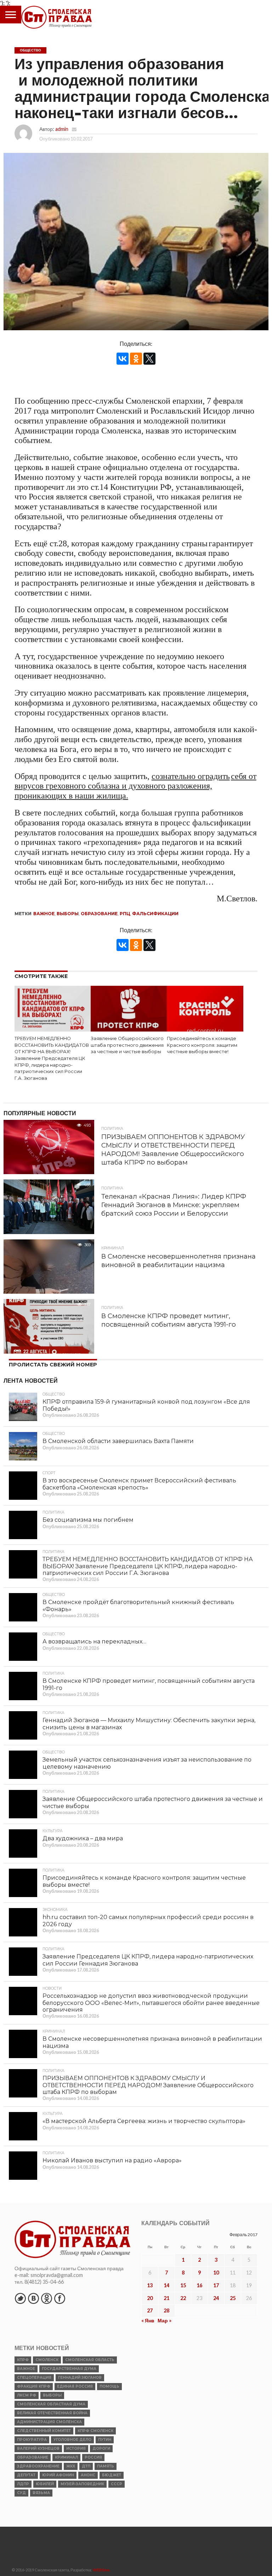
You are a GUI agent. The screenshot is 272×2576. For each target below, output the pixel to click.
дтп (86, 2466)
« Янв (148, 2320)
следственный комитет (44, 2431)
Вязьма (41, 2493)
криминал (66, 2457)
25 (233, 2298)
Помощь (109, 2386)
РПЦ (125, 914)
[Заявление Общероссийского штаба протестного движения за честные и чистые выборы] (129, 1029)
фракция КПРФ (34, 2386)
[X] (149, 359)
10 (216, 2273)
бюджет (112, 2475)
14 (166, 2285)
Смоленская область (90, 2360)
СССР (117, 2484)
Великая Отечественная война (52, 2413)
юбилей (45, 2484)
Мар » (165, 2320)
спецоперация (34, 2378)
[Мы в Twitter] (20, 2298)
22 (183, 2298)
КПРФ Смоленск (95, 2431)
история (76, 2448)
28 (166, 2310)
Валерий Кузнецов (38, 2448)
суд (21, 2493)
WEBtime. (102, 2570)
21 (166, 2298)
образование (99, 914)
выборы (68, 914)
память (106, 2466)
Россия (93, 2457)
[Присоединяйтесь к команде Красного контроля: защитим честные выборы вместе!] (205, 1029)
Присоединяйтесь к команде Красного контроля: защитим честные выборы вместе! (202, 1045)
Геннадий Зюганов (80, 2378)
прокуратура (32, 2440)
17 (216, 2285)
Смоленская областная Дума (51, 2404)
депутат (26, 2475)
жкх (71, 2466)
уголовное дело (72, 2440)
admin (62, 129)
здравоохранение (38, 2466)
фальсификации (155, 914)
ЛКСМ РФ (27, 2395)
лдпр (23, 2484)
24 (216, 2298)
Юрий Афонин (58, 2475)
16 (199, 2285)
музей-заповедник (82, 2484)
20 (150, 2298)
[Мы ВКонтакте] (33, 2298)
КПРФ (23, 2360)
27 (150, 2310)
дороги (101, 2448)
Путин (105, 2440)
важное (44, 914)
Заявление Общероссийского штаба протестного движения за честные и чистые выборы (127, 1045)
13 (150, 2285)
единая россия (75, 2386)
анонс (88, 2475)
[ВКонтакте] (123, 359)
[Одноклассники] (136, 359)
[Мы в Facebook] (59, 2298)
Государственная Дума (69, 2369)
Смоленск (47, 2360)
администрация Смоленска (49, 2422)
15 (183, 2285)
